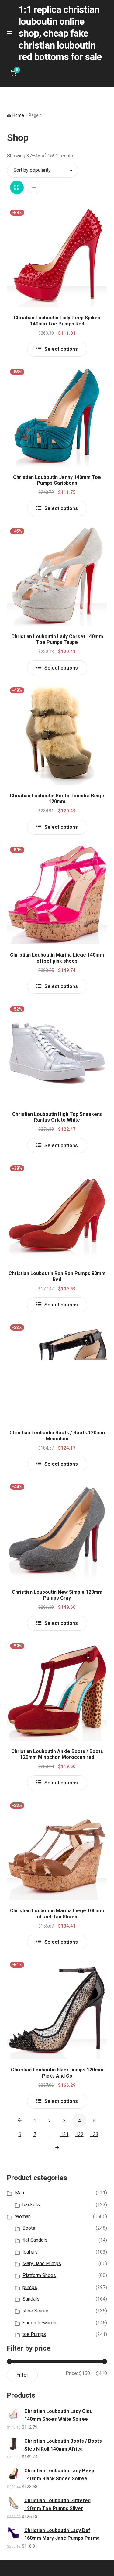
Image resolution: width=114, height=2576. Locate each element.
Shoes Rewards (39, 2323)
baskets (31, 2205)
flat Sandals (35, 2240)
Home (18, 115)
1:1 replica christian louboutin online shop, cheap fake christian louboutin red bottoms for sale (60, 33)
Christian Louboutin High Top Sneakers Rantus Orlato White (57, 1117)
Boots (29, 2228)
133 (94, 2134)
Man (19, 2193)
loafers (30, 2252)
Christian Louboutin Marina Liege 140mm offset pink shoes (57, 958)
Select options (61, 349)
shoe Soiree (35, 2311)
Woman (23, 2217)
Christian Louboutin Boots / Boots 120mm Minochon (57, 1435)
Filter (22, 2375)
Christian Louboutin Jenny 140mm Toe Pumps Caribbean (57, 480)
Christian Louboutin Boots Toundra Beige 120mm (57, 799)
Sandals (31, 2299)
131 (65, 2134)
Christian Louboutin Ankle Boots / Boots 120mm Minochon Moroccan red (57, 1754)
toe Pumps (34, 2334)
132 (79, 2134)
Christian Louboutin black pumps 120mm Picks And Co (57, 2073)
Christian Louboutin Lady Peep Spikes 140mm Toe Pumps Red (57, 321)
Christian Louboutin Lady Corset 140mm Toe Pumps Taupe (57, 639)
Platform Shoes (39, 2275)
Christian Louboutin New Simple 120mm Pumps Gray (57, 1595)
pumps (30, 2287)
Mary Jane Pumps (42, 2263)
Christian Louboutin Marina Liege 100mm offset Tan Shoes (57, 1913)
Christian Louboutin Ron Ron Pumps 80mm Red (57, 1276)
